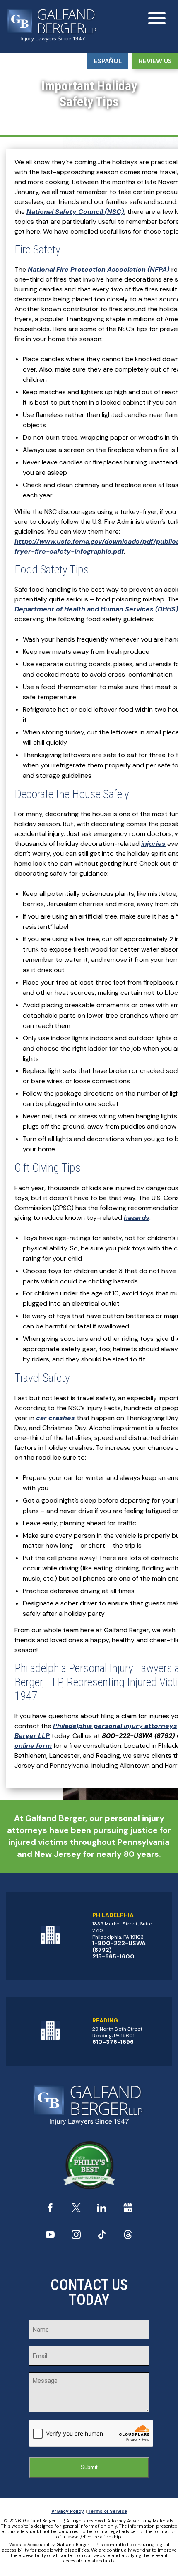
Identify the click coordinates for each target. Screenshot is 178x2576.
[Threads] (128, 2237)
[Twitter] (76, 2210)
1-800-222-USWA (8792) (119, 1946)
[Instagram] (76, 2237)
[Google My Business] (128, 2210)
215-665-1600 (113, 1956)
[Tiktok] (102, 2237)
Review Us (155, 61)
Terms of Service (107, 2511)
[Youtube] (50, 2237)
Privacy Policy (68, 2511)
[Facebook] (50, 2210)
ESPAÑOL (108, 61)
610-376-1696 (113, 2042)
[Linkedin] (102, 2210)
